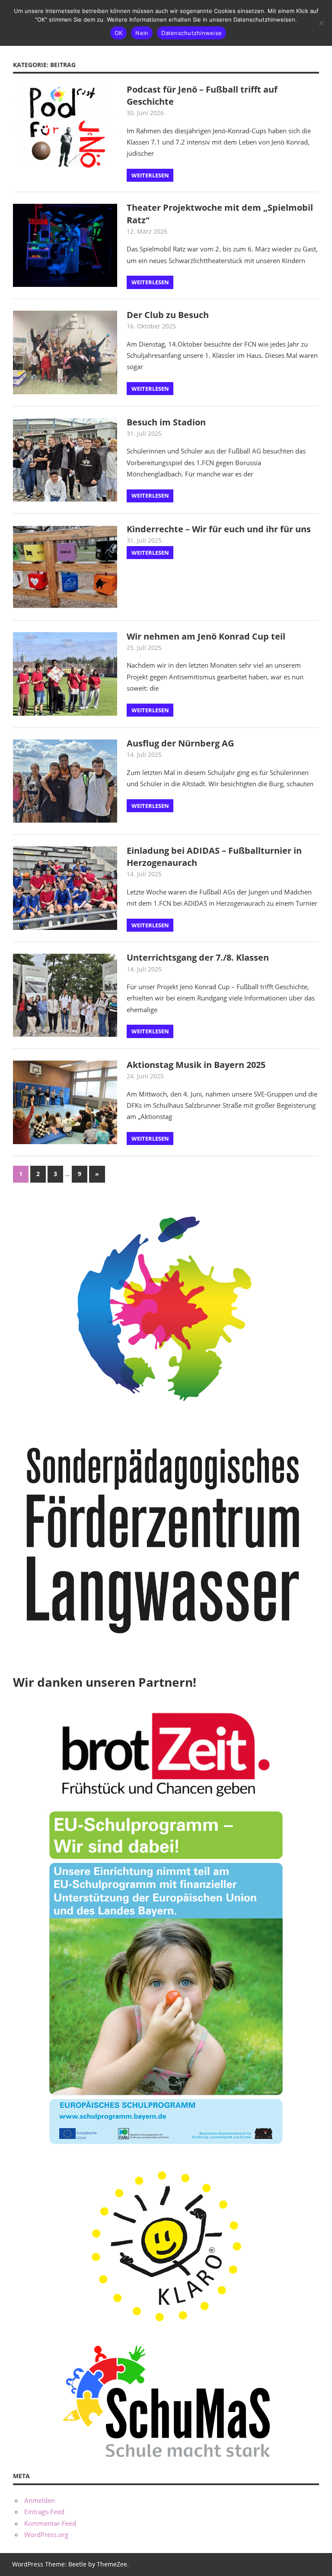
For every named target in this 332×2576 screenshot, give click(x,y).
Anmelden (40, 2500)
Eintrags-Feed (44, 2512)
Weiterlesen (150, 175)
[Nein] (321, 23)
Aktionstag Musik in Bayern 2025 (196, 1065)
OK (119, 33)
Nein (142, 33)
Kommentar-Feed (50, 2523)
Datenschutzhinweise (192, 33)
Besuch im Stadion (166, 422)
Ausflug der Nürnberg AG (180, 743)
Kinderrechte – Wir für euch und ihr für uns (219, 529)
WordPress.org (46, 2534)
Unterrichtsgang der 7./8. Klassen (198, 957)
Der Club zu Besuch (168, 315)
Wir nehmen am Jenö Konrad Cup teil (206, 636)
